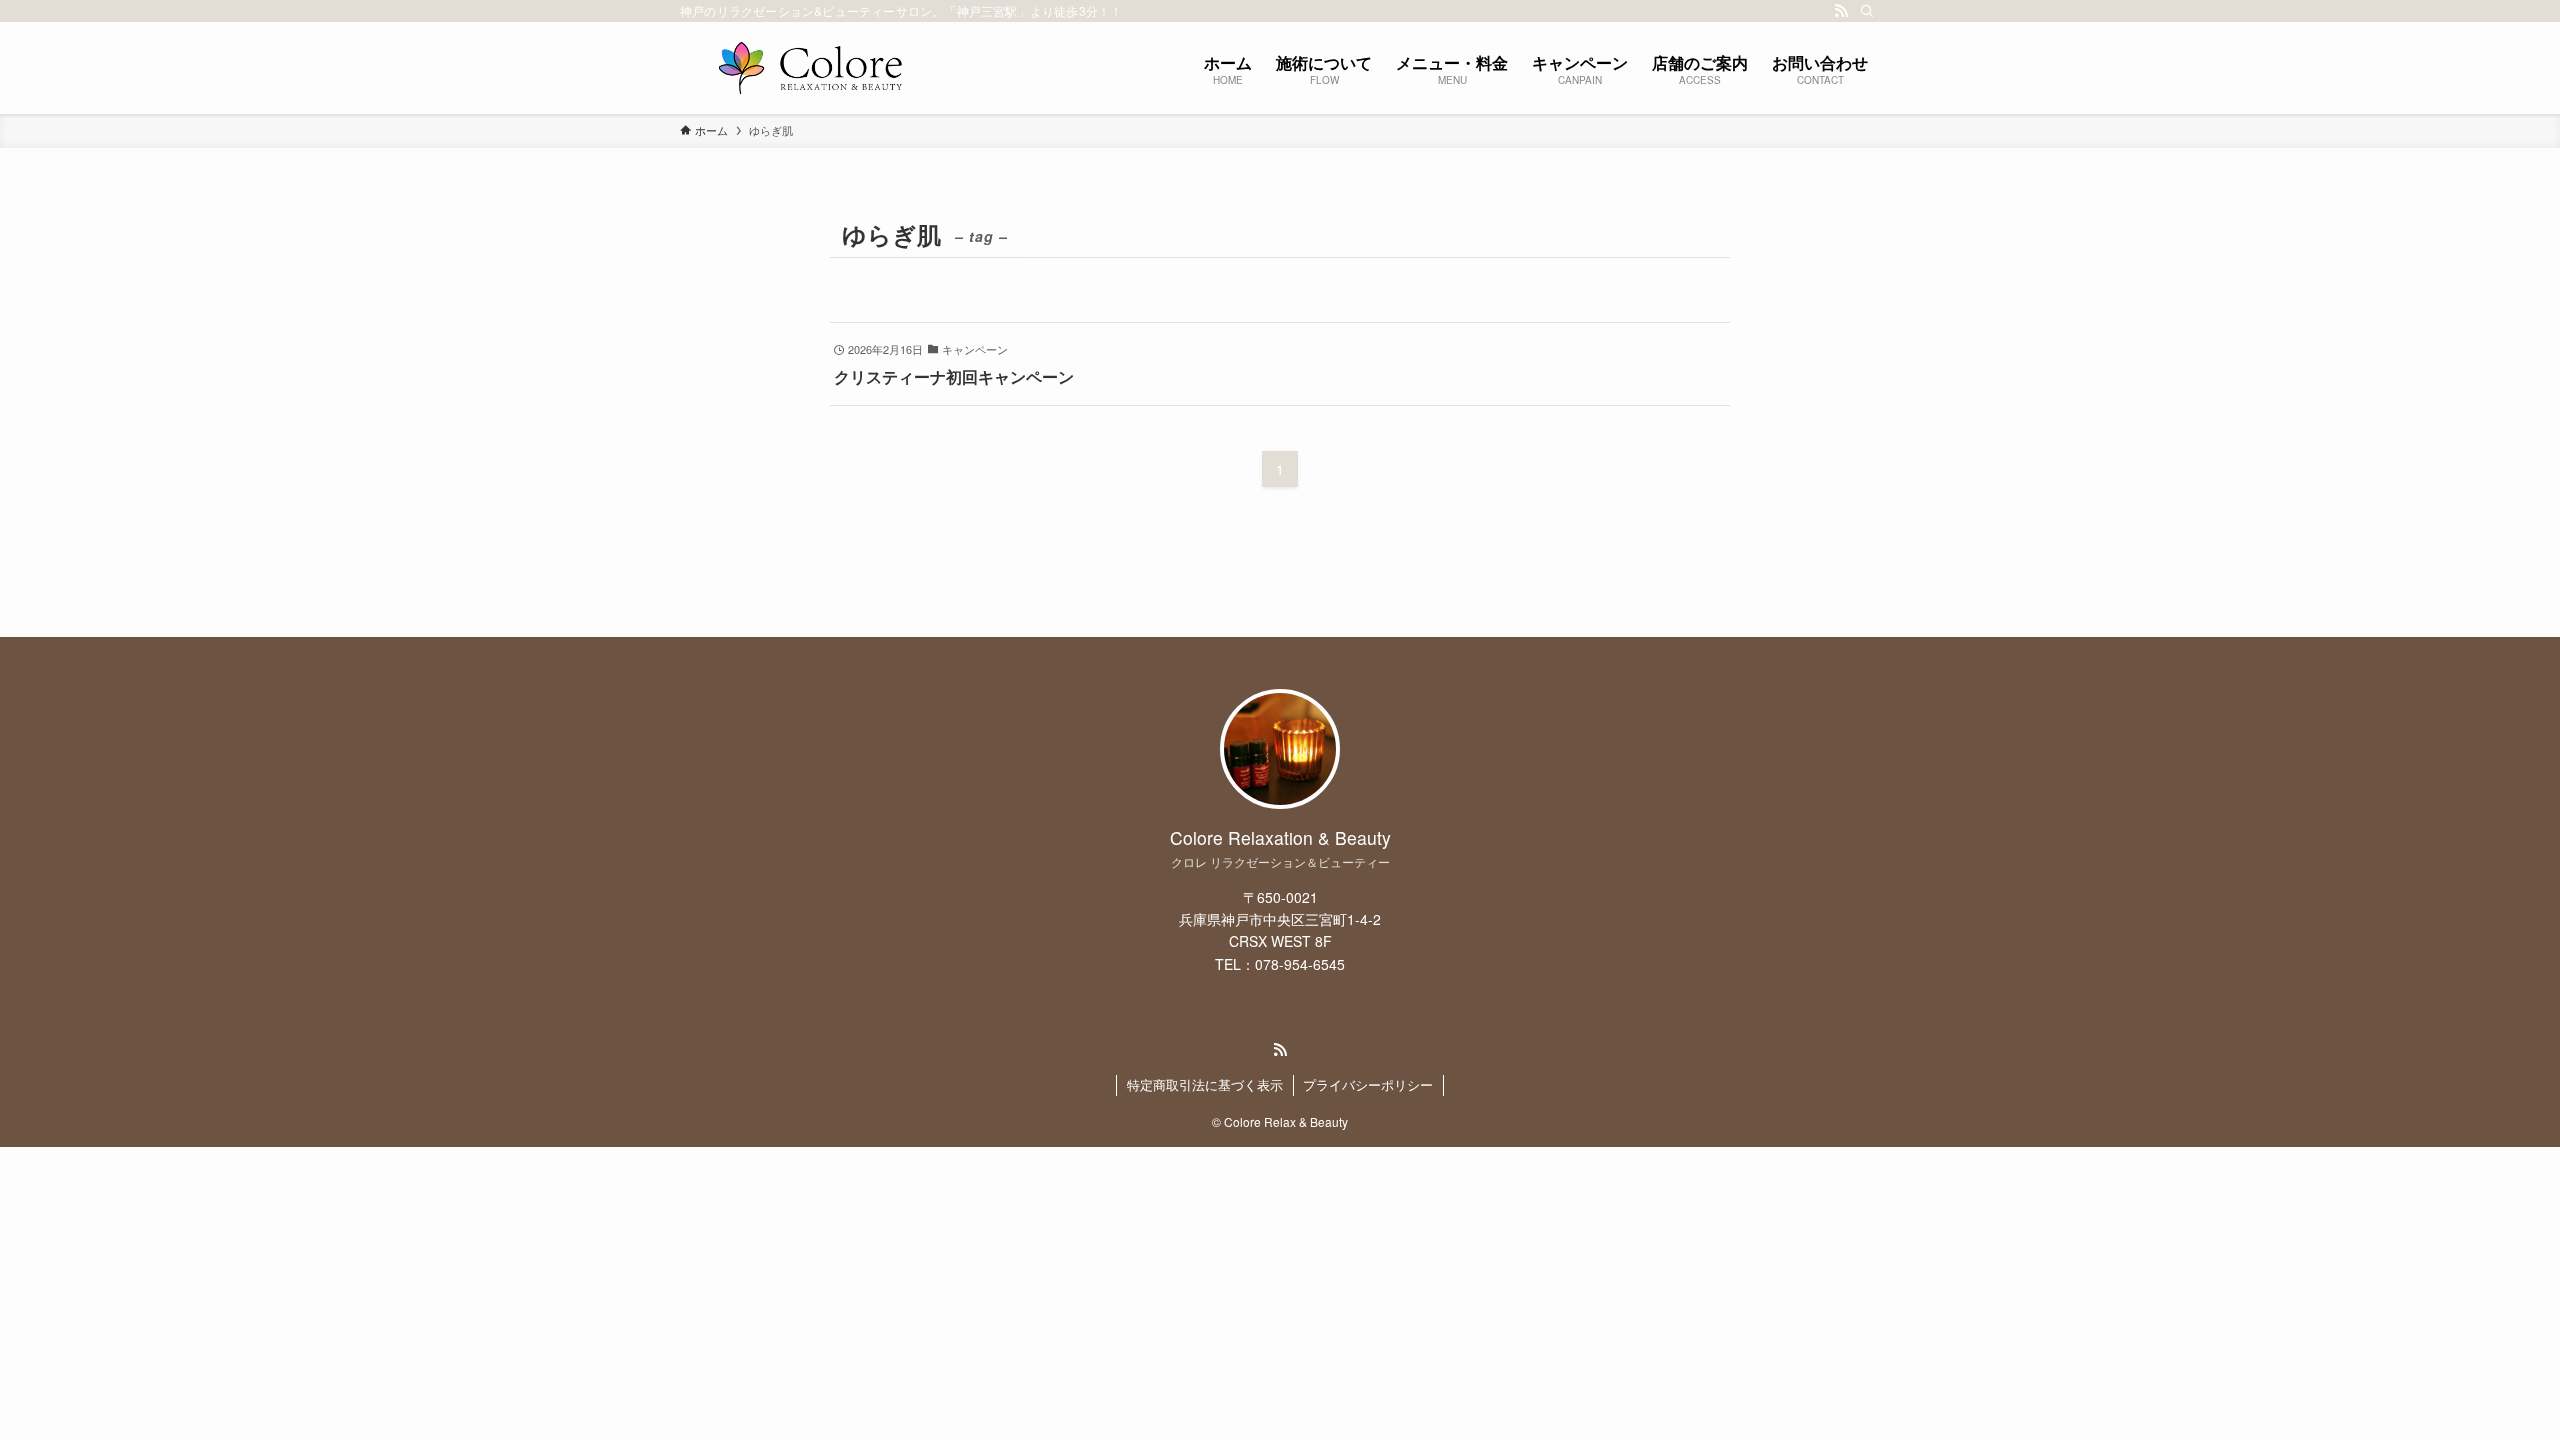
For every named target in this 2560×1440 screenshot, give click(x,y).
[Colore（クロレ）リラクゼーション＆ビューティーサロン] (810, 68)
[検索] (1867, 11)
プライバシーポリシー (1368, 1084)
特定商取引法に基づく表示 (1205, 1084)
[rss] (1841, 11)
